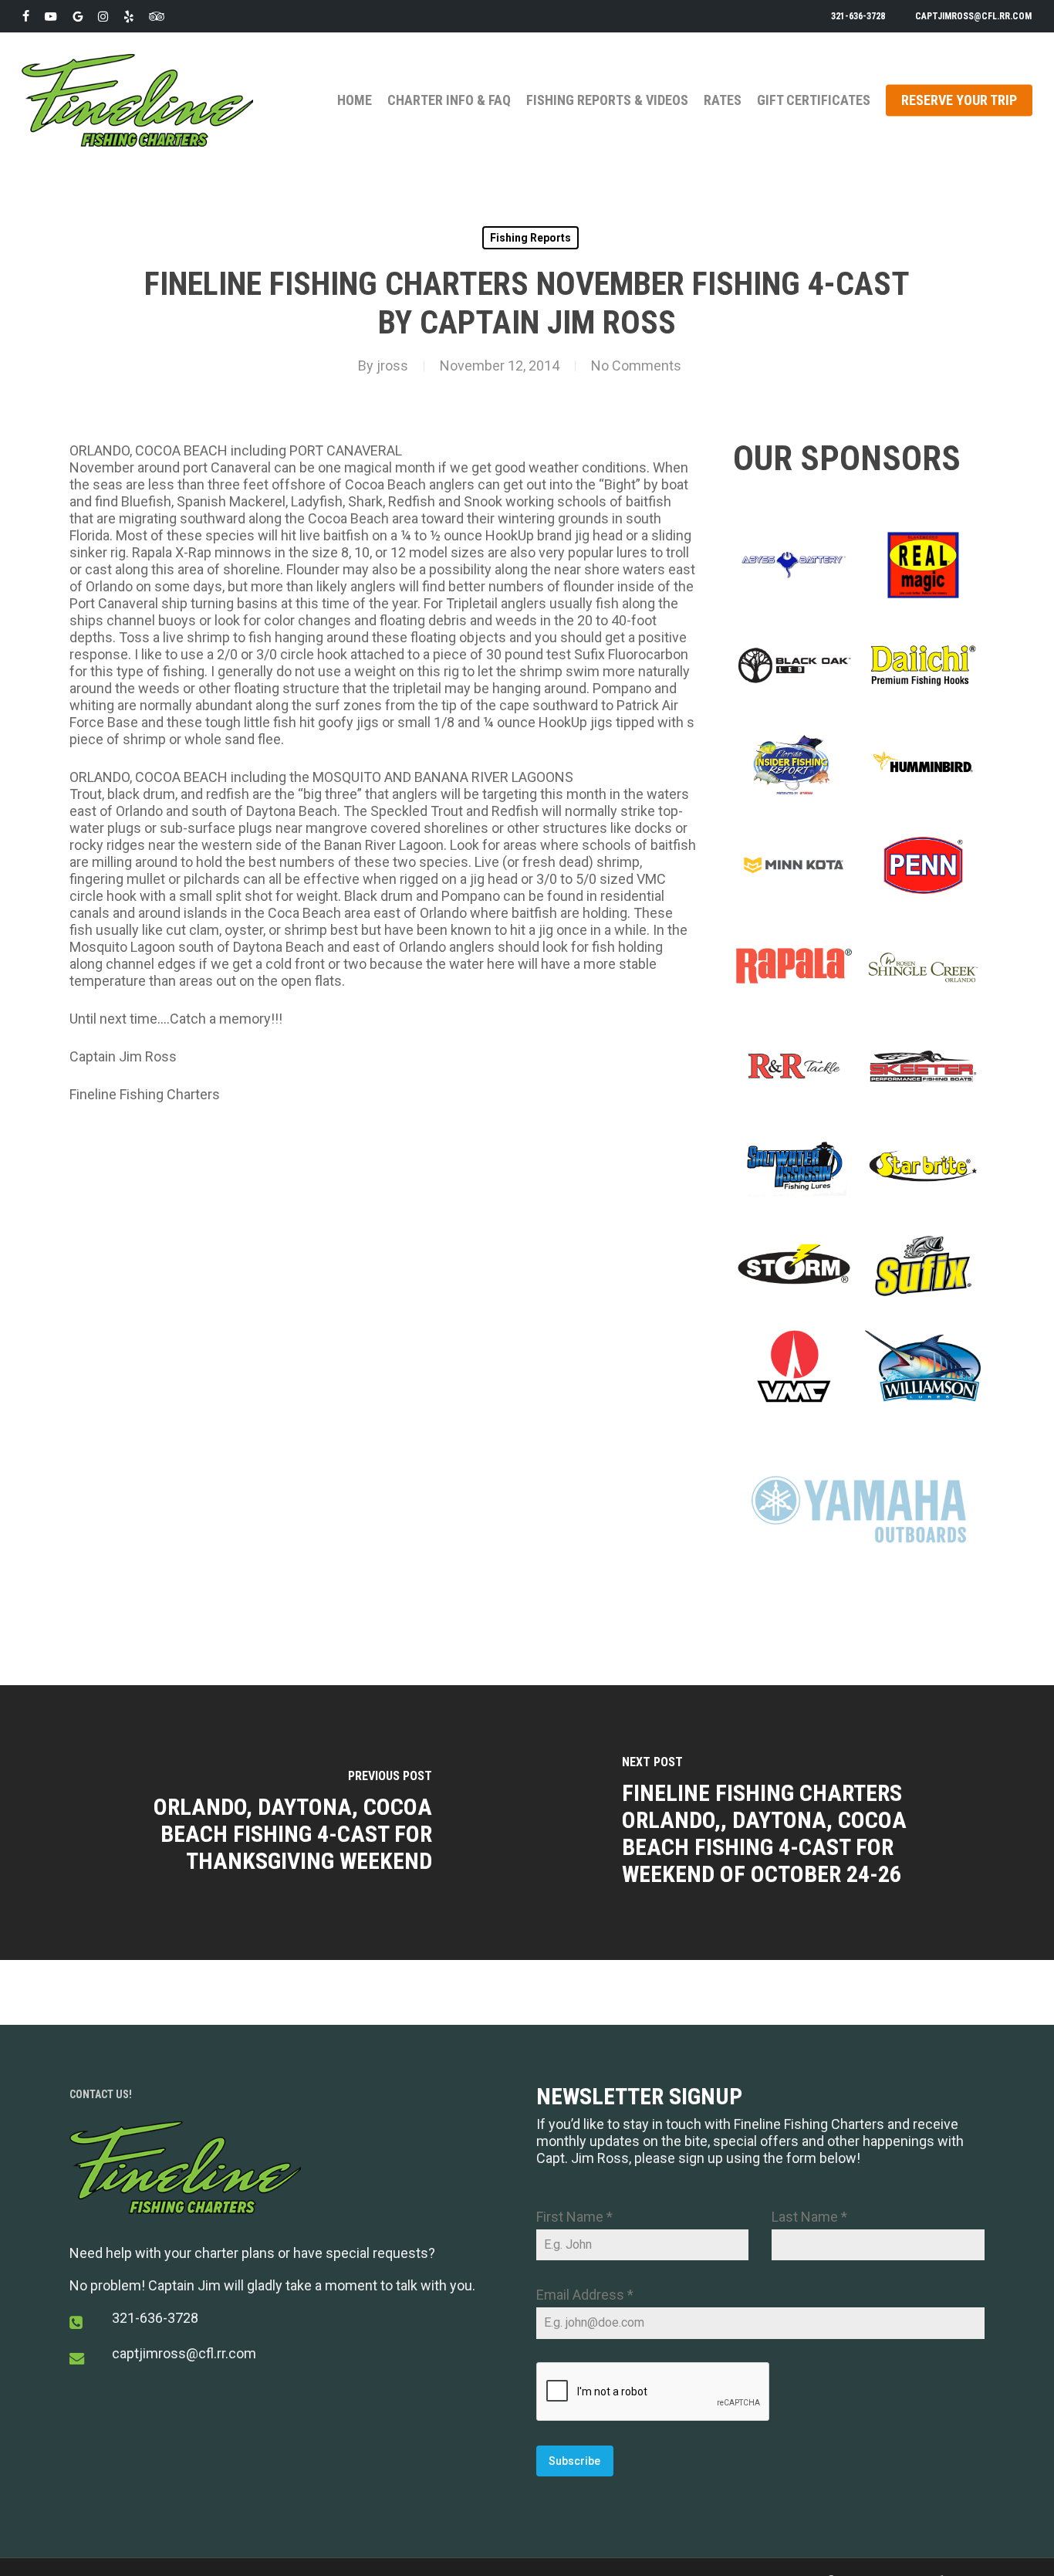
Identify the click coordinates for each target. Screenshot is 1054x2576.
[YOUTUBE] (51, 16)
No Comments (636, 366)
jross (392, 366)
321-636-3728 (155, 2318)
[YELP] (128, 16)
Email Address (585, 2295)
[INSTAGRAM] (103, 16)
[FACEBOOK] (26, 16)
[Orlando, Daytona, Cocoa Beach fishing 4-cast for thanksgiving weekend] (263, 1823)
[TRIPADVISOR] (157, 16)
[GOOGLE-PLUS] (78, 16)
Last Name (809, 2217)
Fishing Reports (530, 238)
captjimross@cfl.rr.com (184, 2353)
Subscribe (574, 2461)
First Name (574, 2217)
